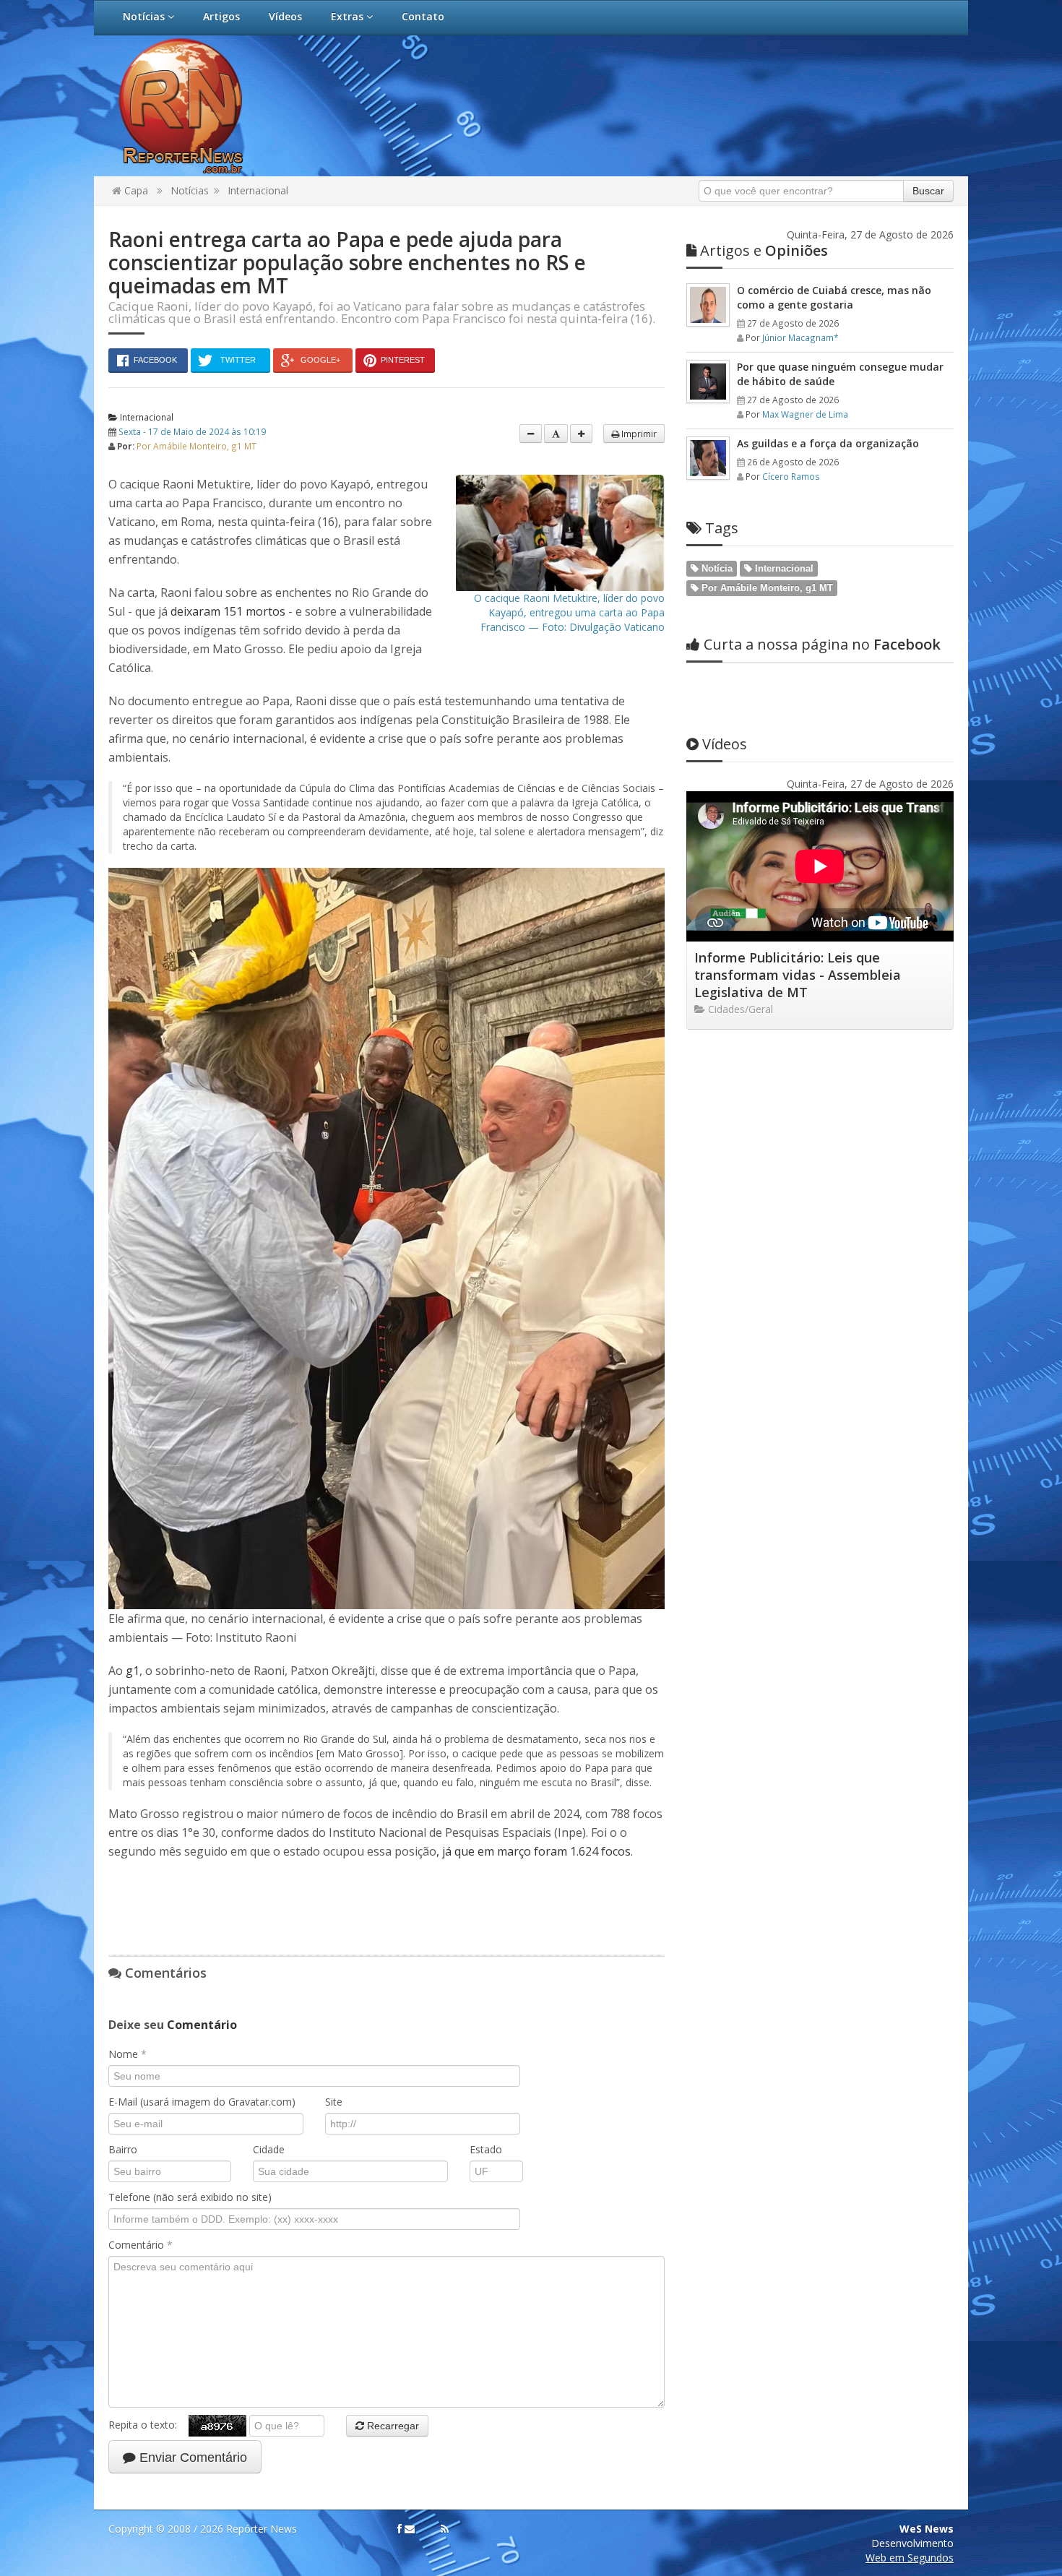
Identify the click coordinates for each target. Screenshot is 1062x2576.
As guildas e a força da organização (828, 443)
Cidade (269, 2149)
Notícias (145, 16)
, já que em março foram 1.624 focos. (535, 1851)
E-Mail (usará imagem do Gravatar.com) (202, 2102)
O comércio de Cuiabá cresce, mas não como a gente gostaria (834, 297)
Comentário (141, 2245)
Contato (423, 16)
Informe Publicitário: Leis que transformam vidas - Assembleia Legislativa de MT (798, 975)
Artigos (221, 16)
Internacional (258, 190)
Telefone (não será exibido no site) (190, 2197)
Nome (128, 2054)
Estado (486, 2149)
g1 (133, 1671)
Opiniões (764, 250)
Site (334, 2102)
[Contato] (410, 2529)
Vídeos (285, 16)
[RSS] (445, 2529)
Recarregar (392, 2426)
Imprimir (638, 434)
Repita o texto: (148, 2425)
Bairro (123, 2149)
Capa (135, 190)
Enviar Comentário (191, 2457)
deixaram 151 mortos (228, 611)
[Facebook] (400, 2529)
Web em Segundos (910, 2558)
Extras (349, 16)
